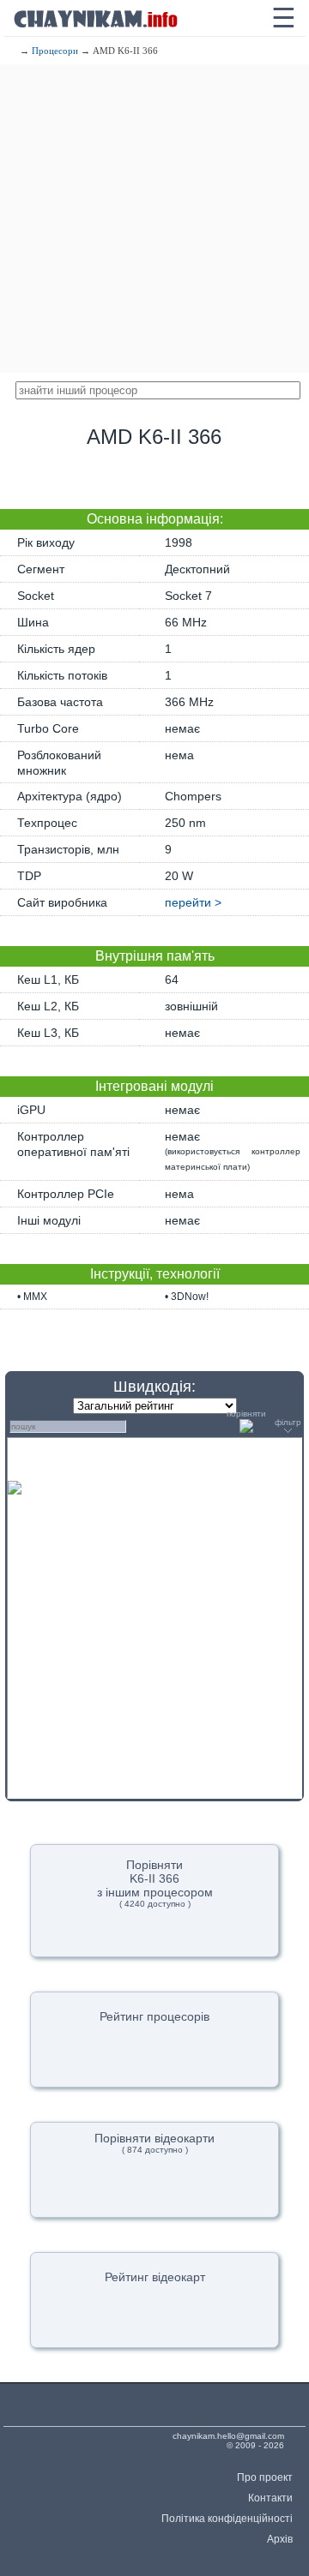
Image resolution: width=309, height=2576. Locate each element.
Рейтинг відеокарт (155, 2277)
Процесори (55, 51)
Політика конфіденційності (227, 2519)
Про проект (265, 2477)
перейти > (193, 902)
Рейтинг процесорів (154, 2016)
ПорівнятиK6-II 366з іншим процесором (155, 1883)
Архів (280, 2539)
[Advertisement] (154, 219)
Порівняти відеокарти (154, 2143)
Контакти (270, 2498)
